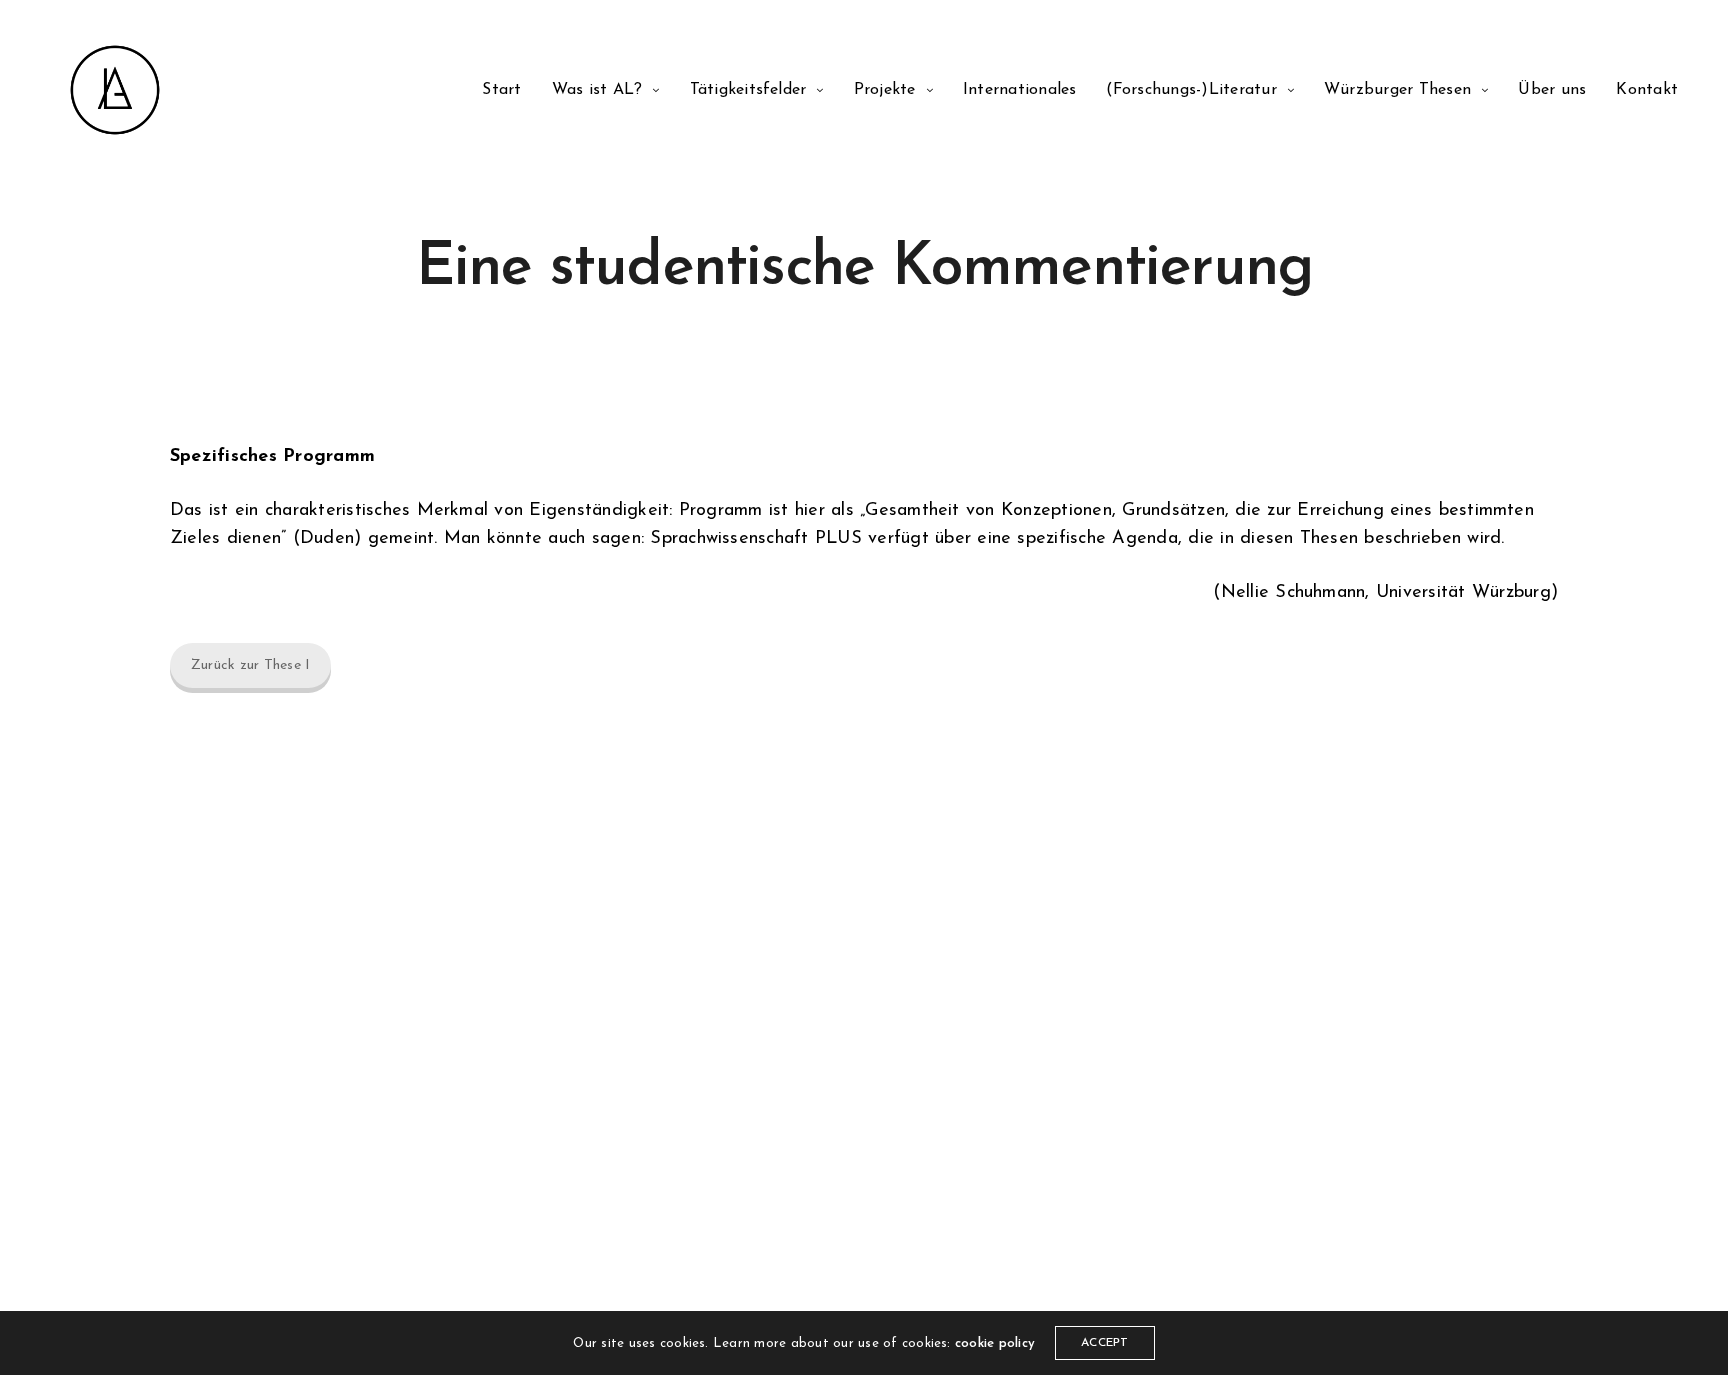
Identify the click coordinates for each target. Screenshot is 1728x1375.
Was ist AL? (597, 90)
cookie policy (995, 1343)
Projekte (885, 90)
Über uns (1552, 90)
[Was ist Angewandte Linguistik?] (115, 90)
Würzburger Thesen (1397, 90)
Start (501, 90)
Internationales (1020, 90)
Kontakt (1647, 90)
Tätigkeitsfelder (748, 90)
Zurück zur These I (250, 665)
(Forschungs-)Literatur (1191, 90)
